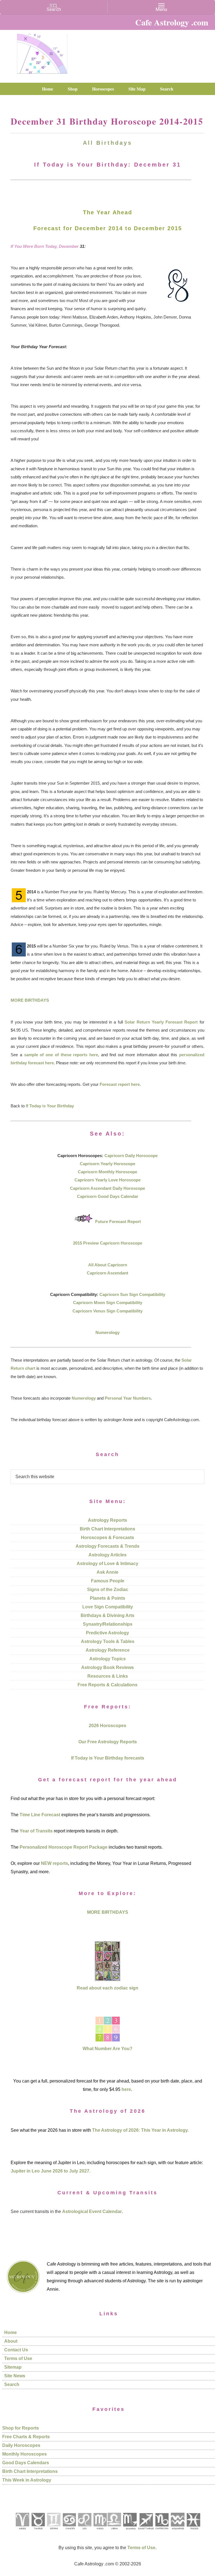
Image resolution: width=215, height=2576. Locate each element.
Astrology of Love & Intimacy (107, 1564)
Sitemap (13, 2367)
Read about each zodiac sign (107, 1988)
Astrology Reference (108, 1650)
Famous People (108, 1581)
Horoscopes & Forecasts (107, 1538)
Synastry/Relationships (108, 1624)
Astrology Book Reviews (107, 1667)
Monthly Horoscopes (24, 2454)
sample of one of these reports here (61, 1055)
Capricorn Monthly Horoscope (107, 1172)
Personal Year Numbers (128, 1398)
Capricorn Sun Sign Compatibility (132, 1294)
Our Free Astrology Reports (108, 1742)
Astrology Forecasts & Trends (107, 1546)
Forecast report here (120, 1084)
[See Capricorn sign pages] (162, 2531)
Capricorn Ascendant (107, 1273)
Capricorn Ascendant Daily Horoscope (107, 1188)
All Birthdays (107, 143)
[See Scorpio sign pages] (130, 2531)
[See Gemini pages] (53, 2531)
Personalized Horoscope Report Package (64, 1847)
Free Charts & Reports (26, 2437)
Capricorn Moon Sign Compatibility (108, 1303)
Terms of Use (18, 2358)
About (11, 2341)
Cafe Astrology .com (42, 52)
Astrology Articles (107, 1555)
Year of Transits (36, 1831)
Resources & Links (108, 1676)
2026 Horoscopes (107, 1726)
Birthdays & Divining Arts (107, 1615)
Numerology (107, 1332)
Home (10, 2332)
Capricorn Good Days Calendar (108, 1196)
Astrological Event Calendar (92, 2211)
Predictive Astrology (107, 1633)
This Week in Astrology (27, 2480)
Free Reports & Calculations (107, 1685)
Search (12, 2384)
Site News (15, 2376)
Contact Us (16, 2350)
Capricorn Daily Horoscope (131, 1156)
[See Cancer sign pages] (69, 2531)
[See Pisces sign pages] (193, 2531)
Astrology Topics (107, 1659)
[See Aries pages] (22, 2531)
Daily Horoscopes (21, 2445)
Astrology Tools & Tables (108, 1641)
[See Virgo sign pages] (100, 2531)
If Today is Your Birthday (50, 1106)
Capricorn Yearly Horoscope (107, 1164)
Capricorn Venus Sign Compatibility (107, 1311)
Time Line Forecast (40, 1815)
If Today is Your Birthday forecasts (108, 1758)
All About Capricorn (108, 1265)
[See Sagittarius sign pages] (146, 2531)
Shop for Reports (21, 2428)
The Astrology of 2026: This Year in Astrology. (140, 2130)
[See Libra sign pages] (114, 2531)
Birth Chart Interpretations (107, 1529)
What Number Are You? (107, 2049)
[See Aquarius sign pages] (177, 2531)
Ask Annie (107, 1572)
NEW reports (54, 1863)
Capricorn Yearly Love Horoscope (107, 1180)
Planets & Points (107, 1598)
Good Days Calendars (26, 2463)
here (126, 2089)
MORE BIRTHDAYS (30, 1000)
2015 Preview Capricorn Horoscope (108, 1243)
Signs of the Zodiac (108, 1589)
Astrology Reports (107, 1520)
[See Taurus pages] (38, 2531)
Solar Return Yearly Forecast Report (161, 1022)
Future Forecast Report (118, 1221)
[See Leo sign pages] (84, 2531)
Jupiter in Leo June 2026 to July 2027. (51, 2171)
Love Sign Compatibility (108, 1607)
